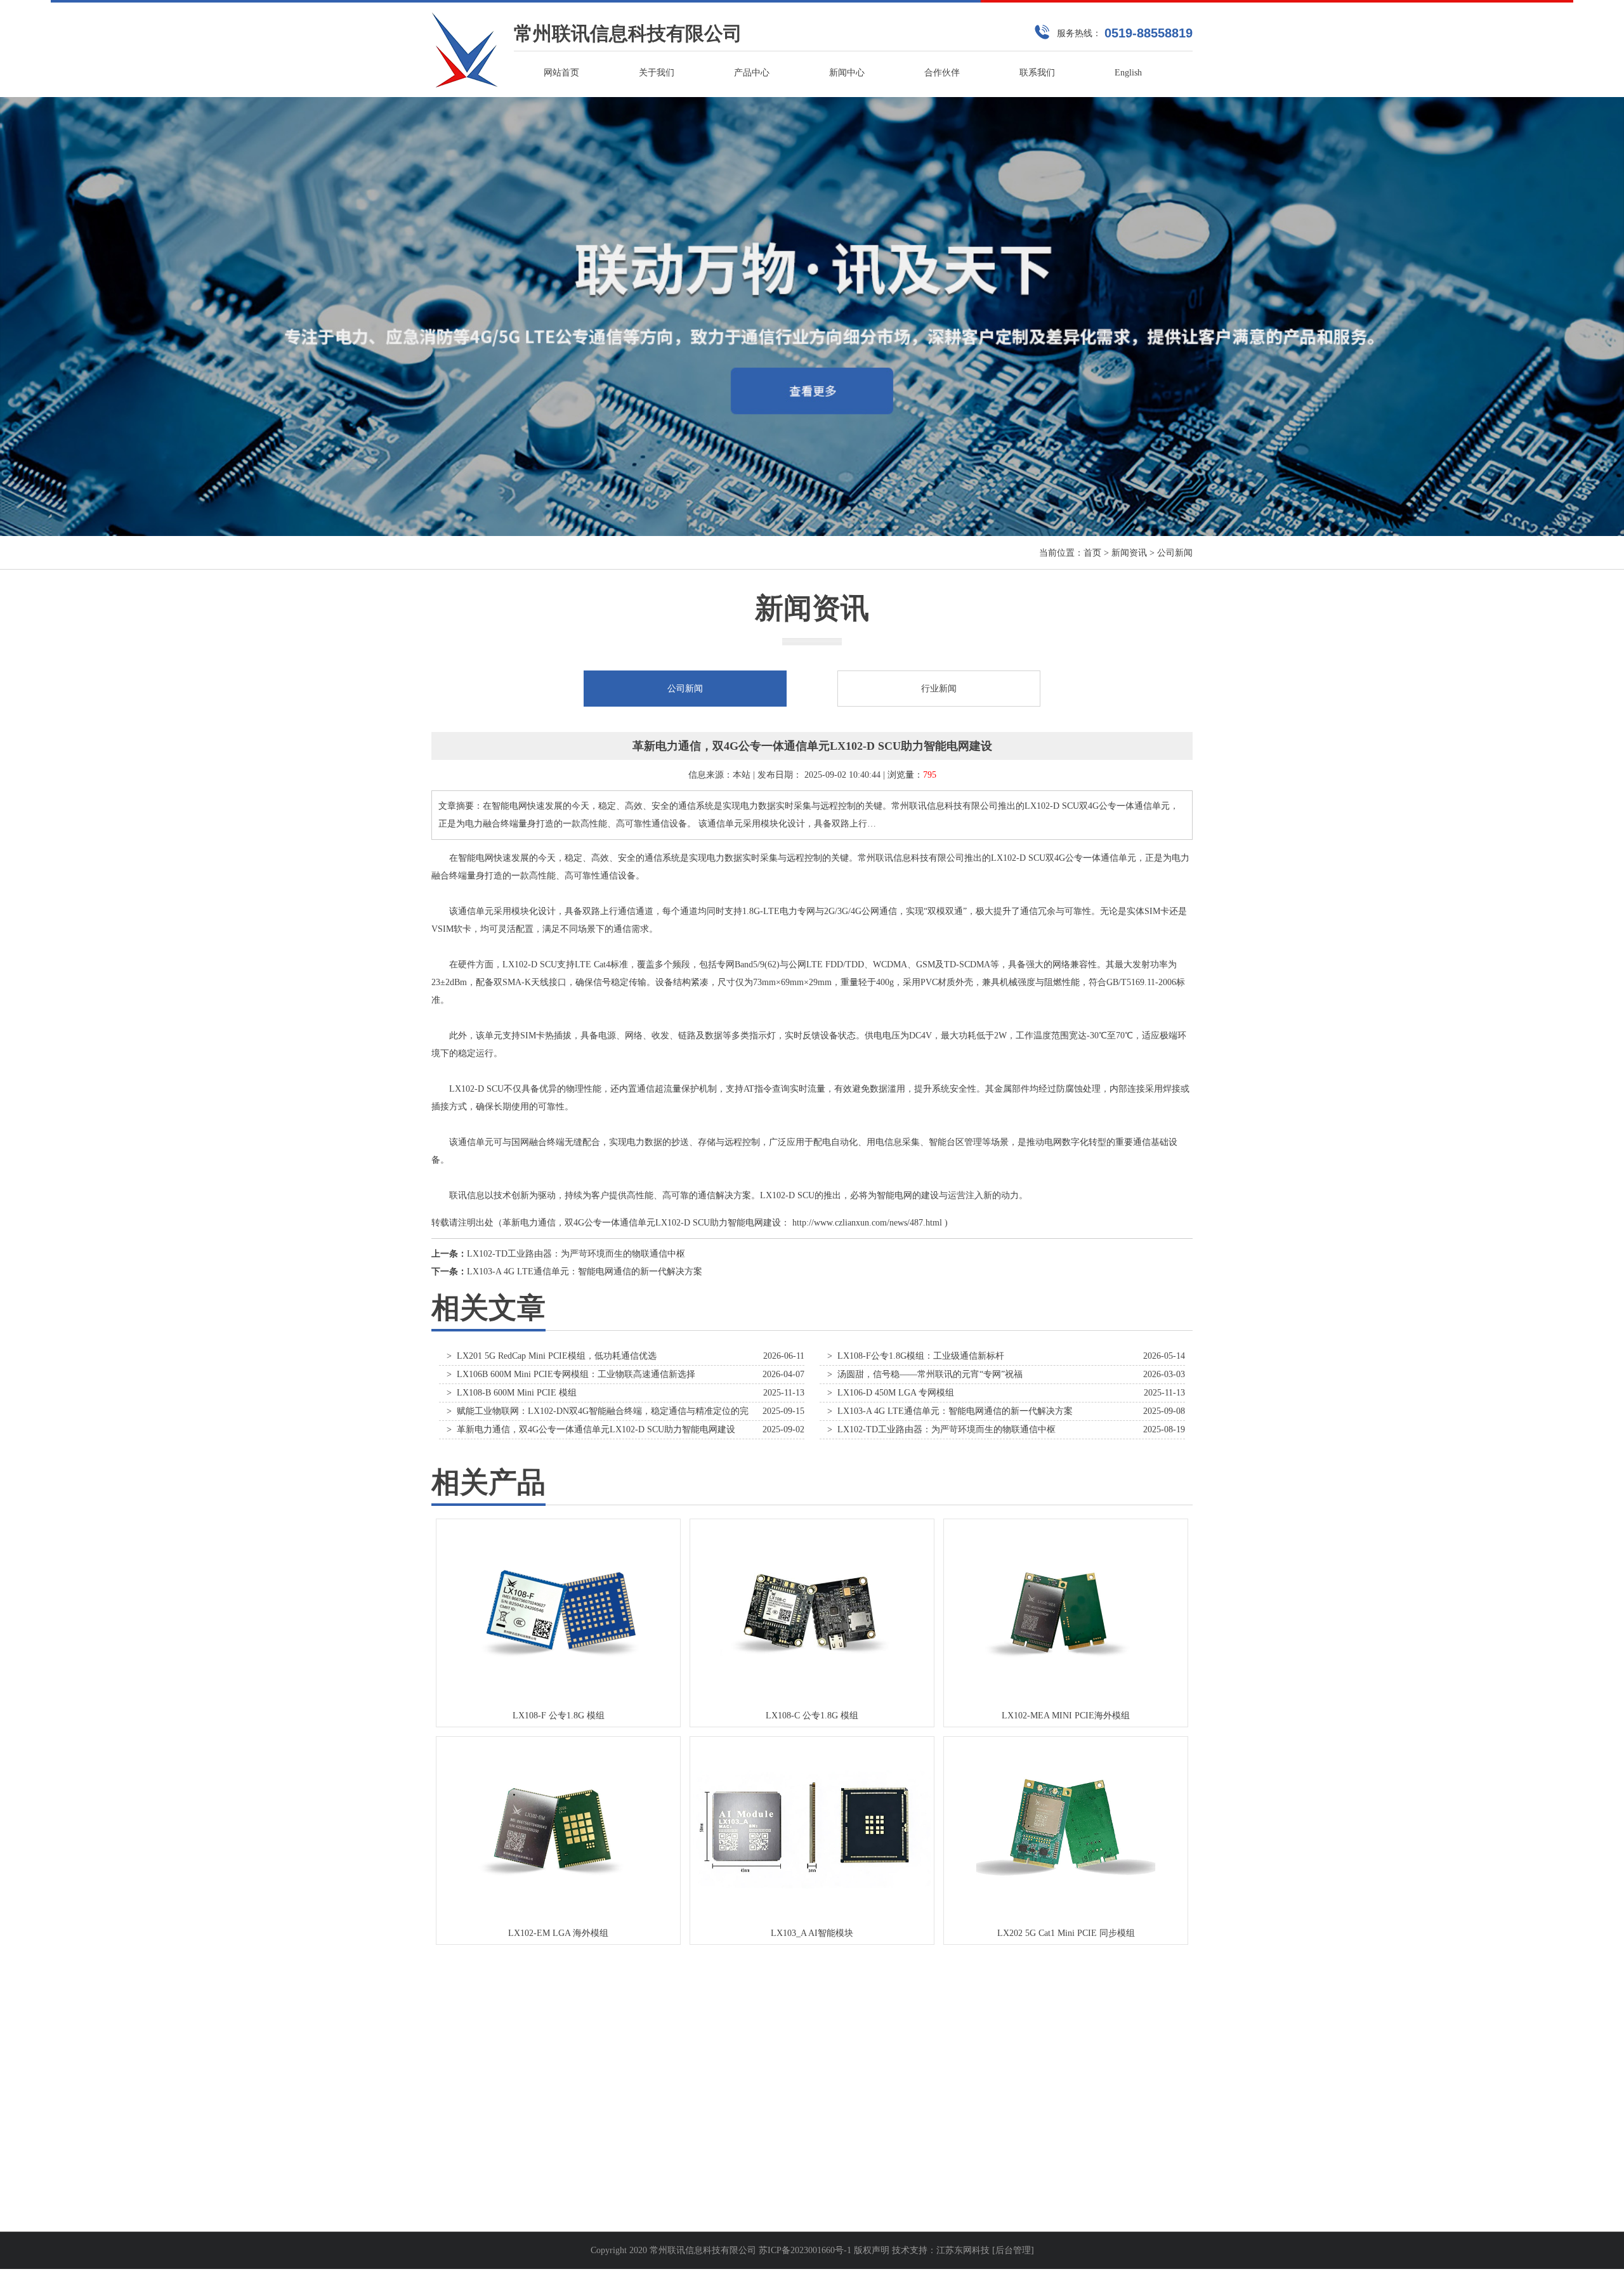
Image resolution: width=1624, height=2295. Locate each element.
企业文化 (449, 2157)
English (1128, 73)
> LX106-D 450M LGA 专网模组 (891, 1393)
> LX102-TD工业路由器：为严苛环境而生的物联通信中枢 (941, 1429)
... (581, 2132)
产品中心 (752, 73)
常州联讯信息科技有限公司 (628, 33)
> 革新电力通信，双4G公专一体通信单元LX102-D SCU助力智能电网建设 (591, 1429)
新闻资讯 (1129, 553)
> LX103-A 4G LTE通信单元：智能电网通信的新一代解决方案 (950, 1411)
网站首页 (561, 73)
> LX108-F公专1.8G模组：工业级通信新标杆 (916, 1356)
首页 (1092, 553)
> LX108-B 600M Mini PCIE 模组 (512, 1393)
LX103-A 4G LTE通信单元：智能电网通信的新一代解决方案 (585, 1272)
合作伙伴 (942, 73)
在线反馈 (741, 2157)
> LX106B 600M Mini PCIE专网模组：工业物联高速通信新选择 (571, 1374)
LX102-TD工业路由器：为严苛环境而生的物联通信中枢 (576, 1254)
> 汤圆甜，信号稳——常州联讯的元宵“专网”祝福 (925, 1374)
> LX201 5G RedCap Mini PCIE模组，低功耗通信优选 (552, 1356)
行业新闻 (939, 689)
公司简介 (449, 2132)
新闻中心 (847, 73)
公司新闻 (1175, 553)
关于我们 (657, 73)
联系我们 (1037, 73)
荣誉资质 (449, 2182)
